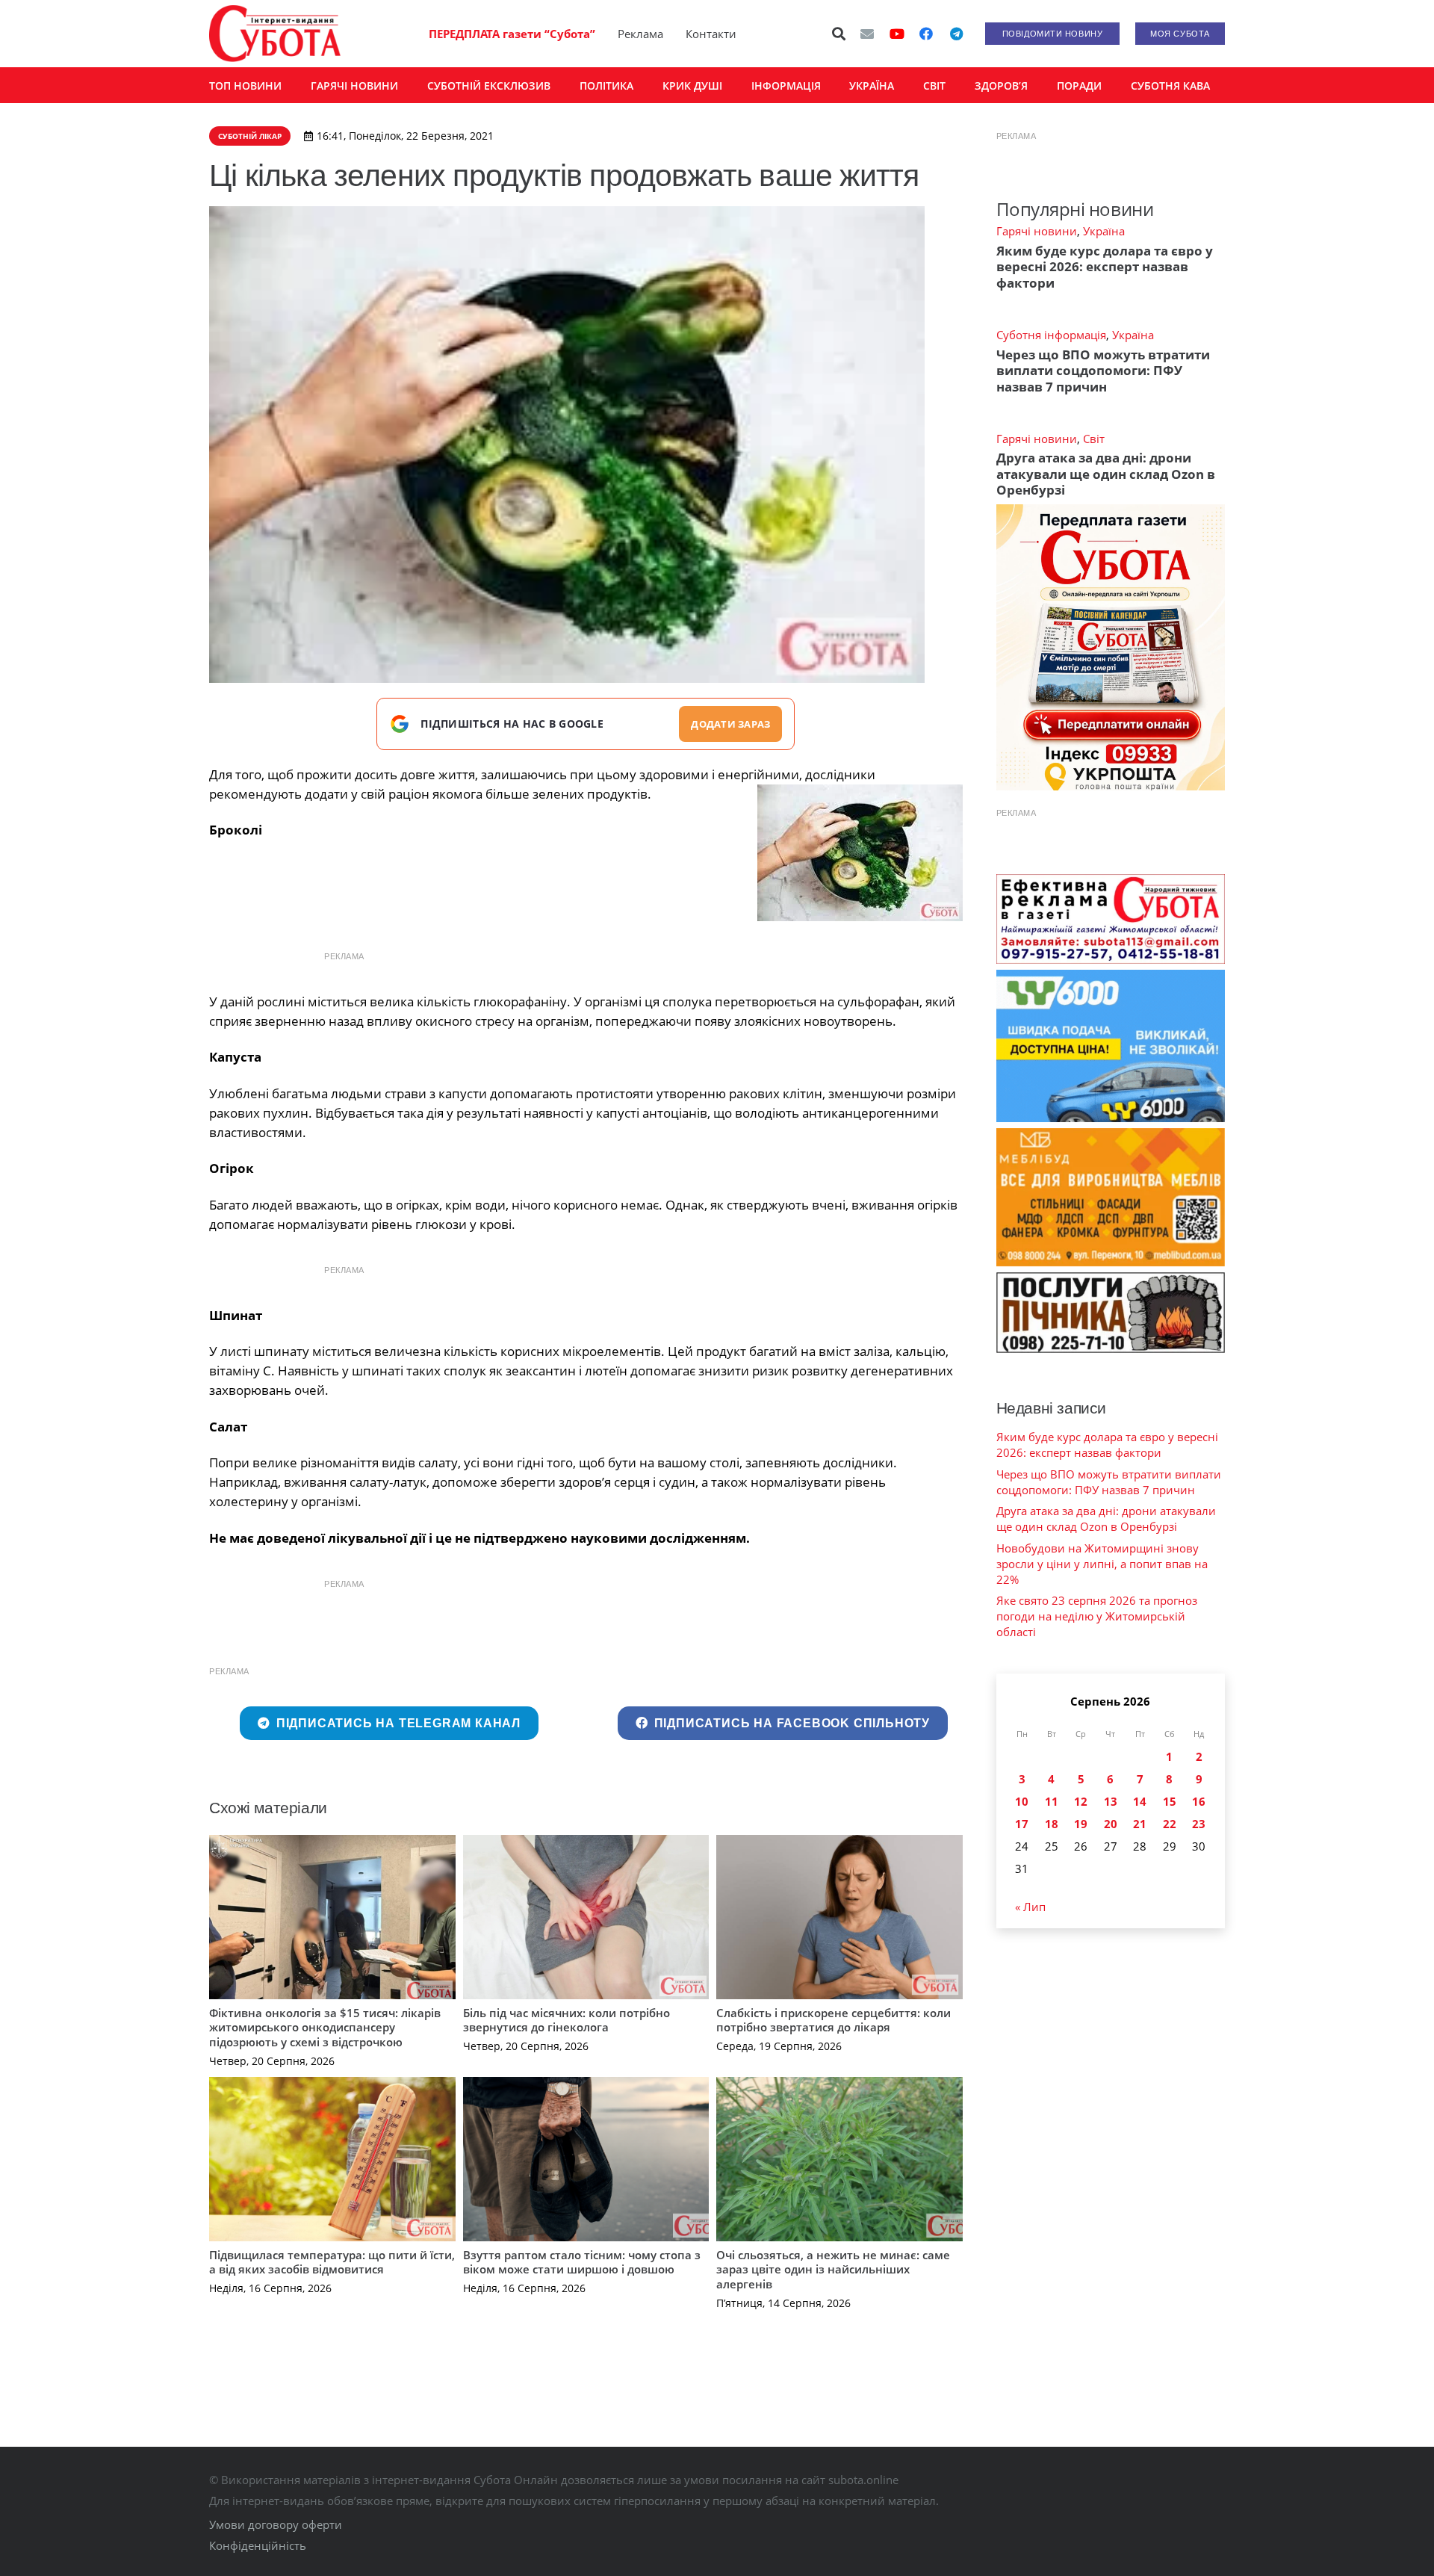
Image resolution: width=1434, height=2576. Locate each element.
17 (1022, 1824)
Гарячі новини (1037, 231)
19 (1081, 1824)
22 (1170, 1824)
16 (1199, 1801)
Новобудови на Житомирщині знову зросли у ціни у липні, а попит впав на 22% (1102, 1564)
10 (1022, 1801)
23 (1199, 1824)
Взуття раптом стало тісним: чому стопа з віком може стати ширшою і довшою (582, 2262)
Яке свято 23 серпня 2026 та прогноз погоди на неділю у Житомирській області (1097, 1616)
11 (1052, 1801)
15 (1170, 1801)
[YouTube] (897, 34)
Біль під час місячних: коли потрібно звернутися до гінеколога (567, 2020)
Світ (1094, 439)
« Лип (1030, 1907)
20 (1111, 1824)
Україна (1104, 231)
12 (1081, 1801)
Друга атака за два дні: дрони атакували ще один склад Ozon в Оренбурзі (1106, 474)
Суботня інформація (1051, 335)
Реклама (640, 34)
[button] (839, 34)
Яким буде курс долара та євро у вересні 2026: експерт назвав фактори (1105, 267)
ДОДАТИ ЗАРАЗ (730, 724)
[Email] (867, 34)
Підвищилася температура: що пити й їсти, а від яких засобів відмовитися (332, 2262)
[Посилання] (275, 34)
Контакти (711, 34)
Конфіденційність (258, 2545)
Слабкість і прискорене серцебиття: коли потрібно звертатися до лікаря (834, 2020)
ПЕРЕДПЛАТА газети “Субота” (512, 34)
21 (1140, 1824)
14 (1140, 1801)
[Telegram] (956, 34)
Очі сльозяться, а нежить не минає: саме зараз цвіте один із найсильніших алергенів (833, 2269)
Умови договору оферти (276, 2524)
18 (1052, 1824)
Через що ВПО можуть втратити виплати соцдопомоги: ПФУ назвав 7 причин (1103, 371)
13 (1111, 1801)
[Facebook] (926, 34)
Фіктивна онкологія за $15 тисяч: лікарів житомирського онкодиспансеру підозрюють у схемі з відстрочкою (325, 2027)
